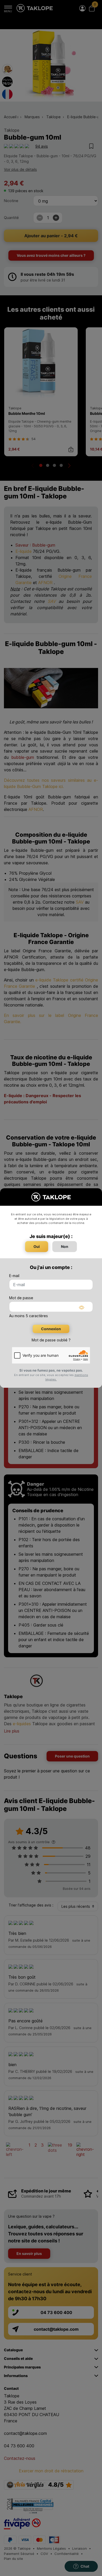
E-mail (14, 1276)
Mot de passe (21, 1298)
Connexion (51, 1329)
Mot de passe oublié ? (51, 1340)
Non (65, 1246)
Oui (37, 1246)
